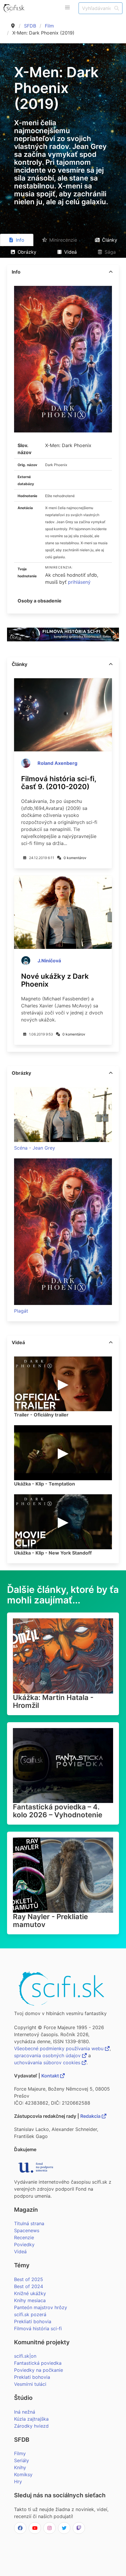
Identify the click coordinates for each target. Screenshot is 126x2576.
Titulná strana (29, 2223)
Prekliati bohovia (33, 2321)
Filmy (20, 2453)
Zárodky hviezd (31, 2426)
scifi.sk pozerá (30, 2314)
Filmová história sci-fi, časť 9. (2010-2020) (59, 783)
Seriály (22, 2460)
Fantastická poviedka (38, 2363)
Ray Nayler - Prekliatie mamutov (50, 1921)
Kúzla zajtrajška (31, 2419)
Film (49, 26)
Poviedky (24, 2244)
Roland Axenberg (57, 763)
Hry (18, 2481)
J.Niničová (49, 961)
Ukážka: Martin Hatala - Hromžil (53, 1701)
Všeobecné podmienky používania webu (59, 2048)
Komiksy (23, 2474)
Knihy (20, 2467)
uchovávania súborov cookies (48, 2062)
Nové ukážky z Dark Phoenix (55, 980)
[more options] (111, 272)
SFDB (30, 26)
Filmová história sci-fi (38, 2328)
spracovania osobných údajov (48, 2055)
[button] (67, 8)
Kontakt (51, 2076)
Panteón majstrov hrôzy (41, 2307)
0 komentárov (75, 858)
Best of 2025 (29, 2279)
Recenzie (24, 2237)
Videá (20, 2252)
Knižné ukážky (30, 2293)
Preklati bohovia (32, 2377)
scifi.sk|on (25, 2356)
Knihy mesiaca (30, 2300)
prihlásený (79, 582)
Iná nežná (25, 2412)
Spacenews (27, 2230)
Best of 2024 (29, 2286)
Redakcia (91, 2116)
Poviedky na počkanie (39, 2370)
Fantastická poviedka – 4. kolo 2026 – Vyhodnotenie (58, 1811)
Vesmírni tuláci (30, 2384)
